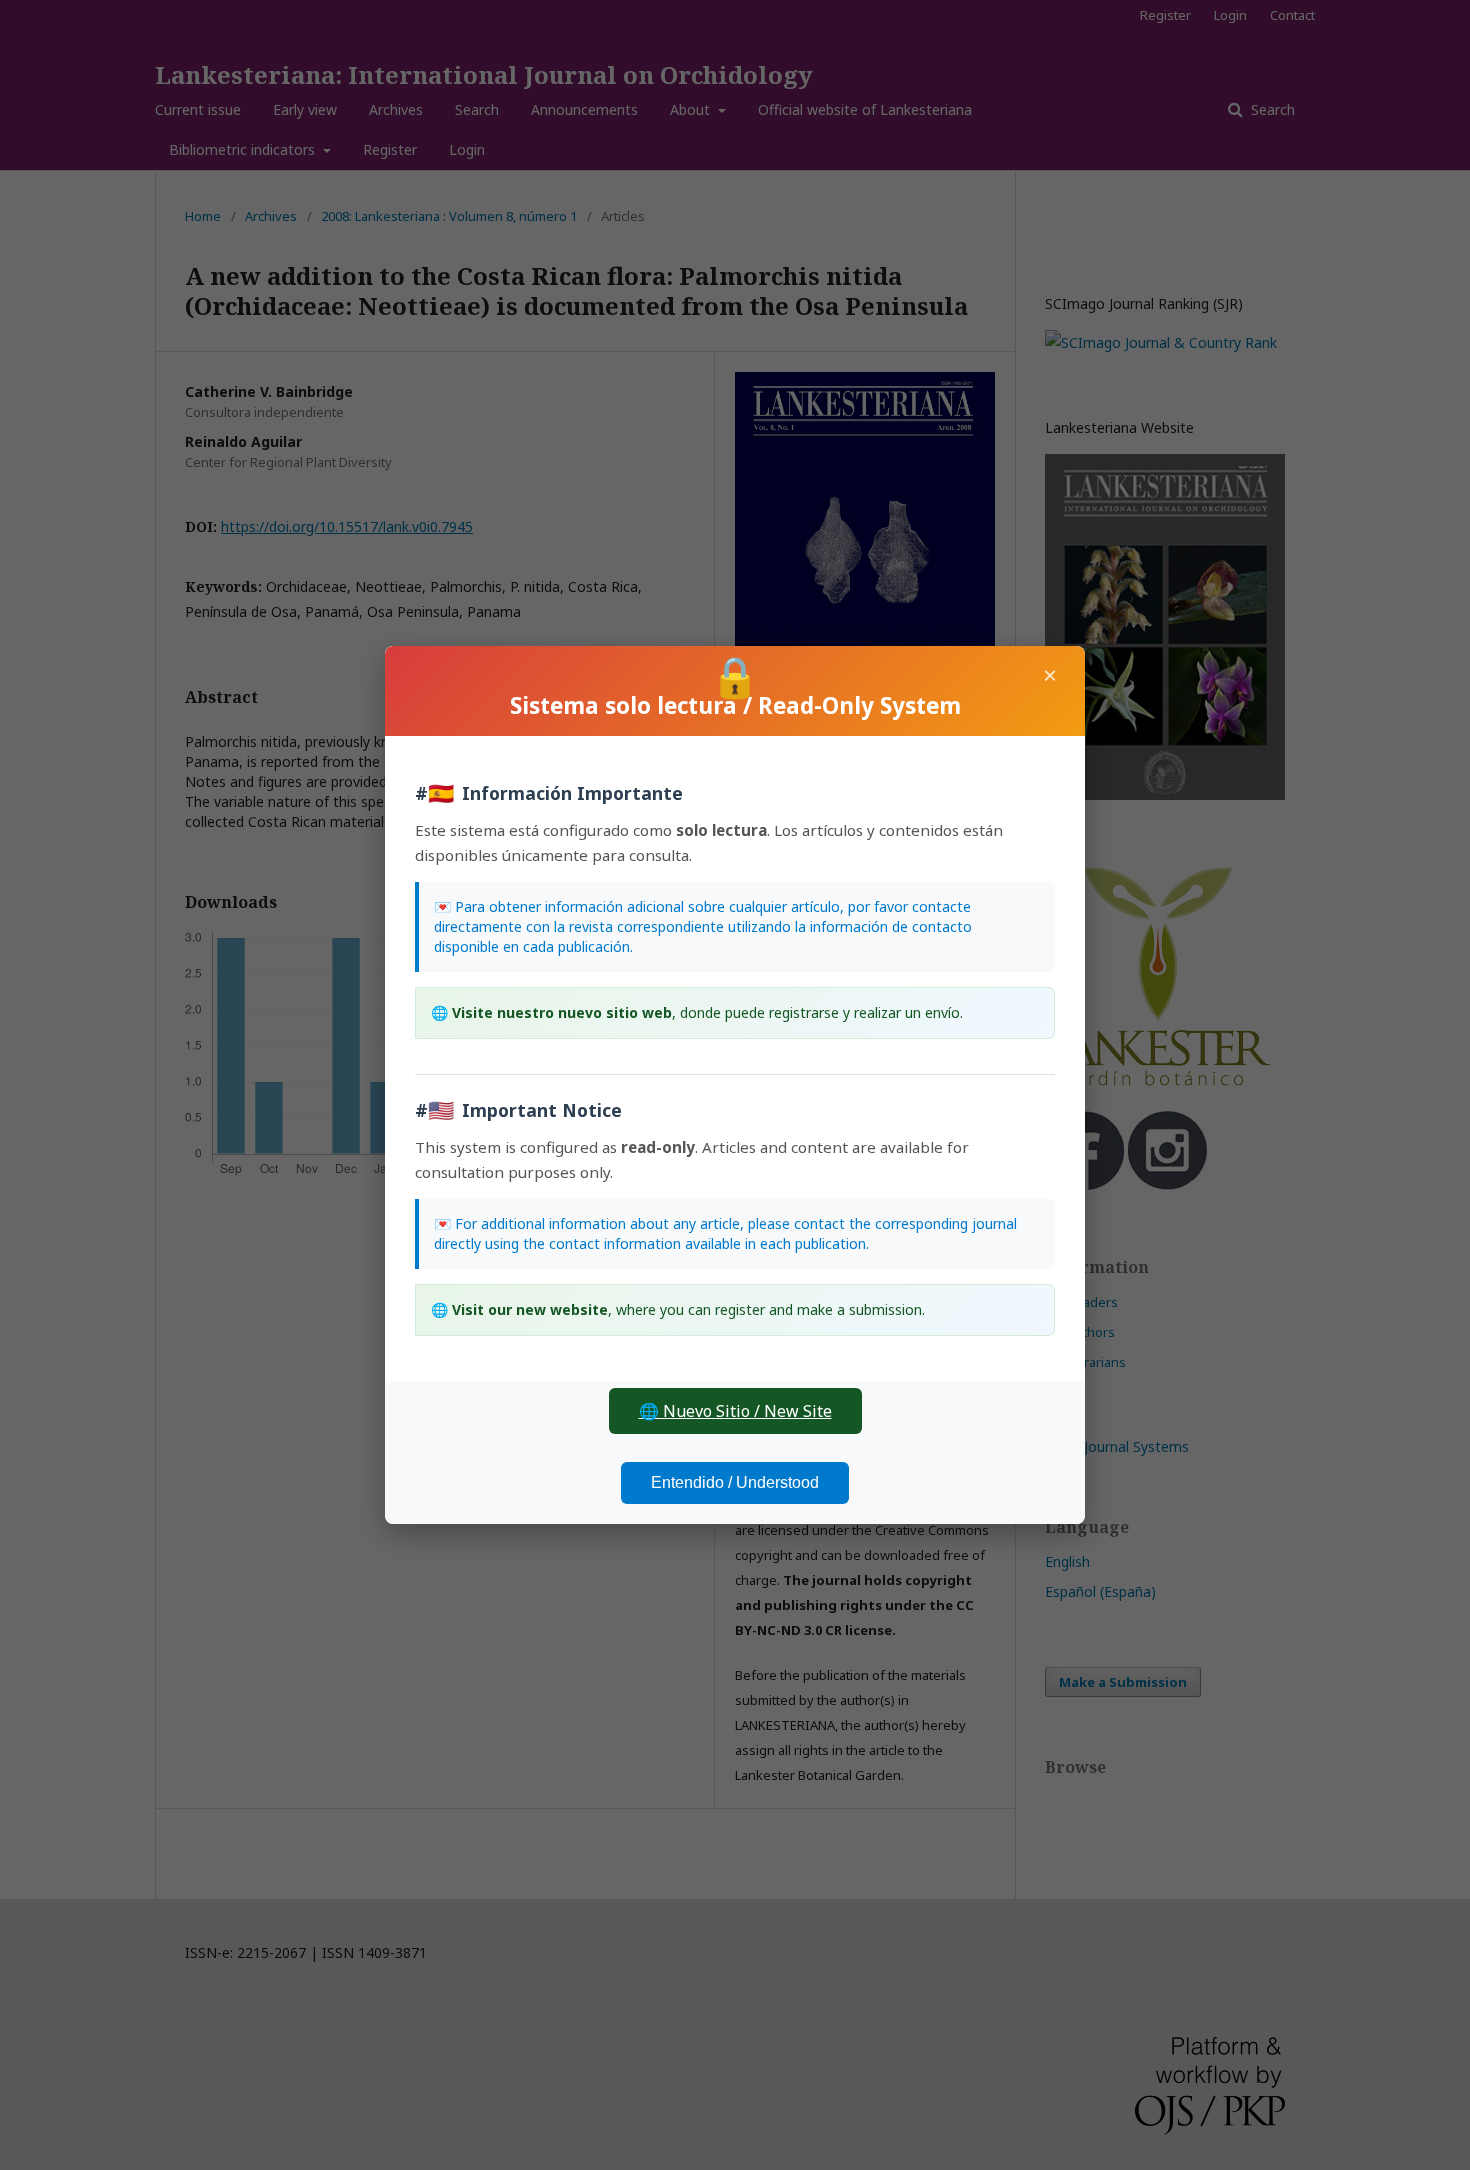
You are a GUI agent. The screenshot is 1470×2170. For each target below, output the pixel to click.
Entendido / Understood (735, 1482)
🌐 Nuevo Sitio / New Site (735, 1411)
